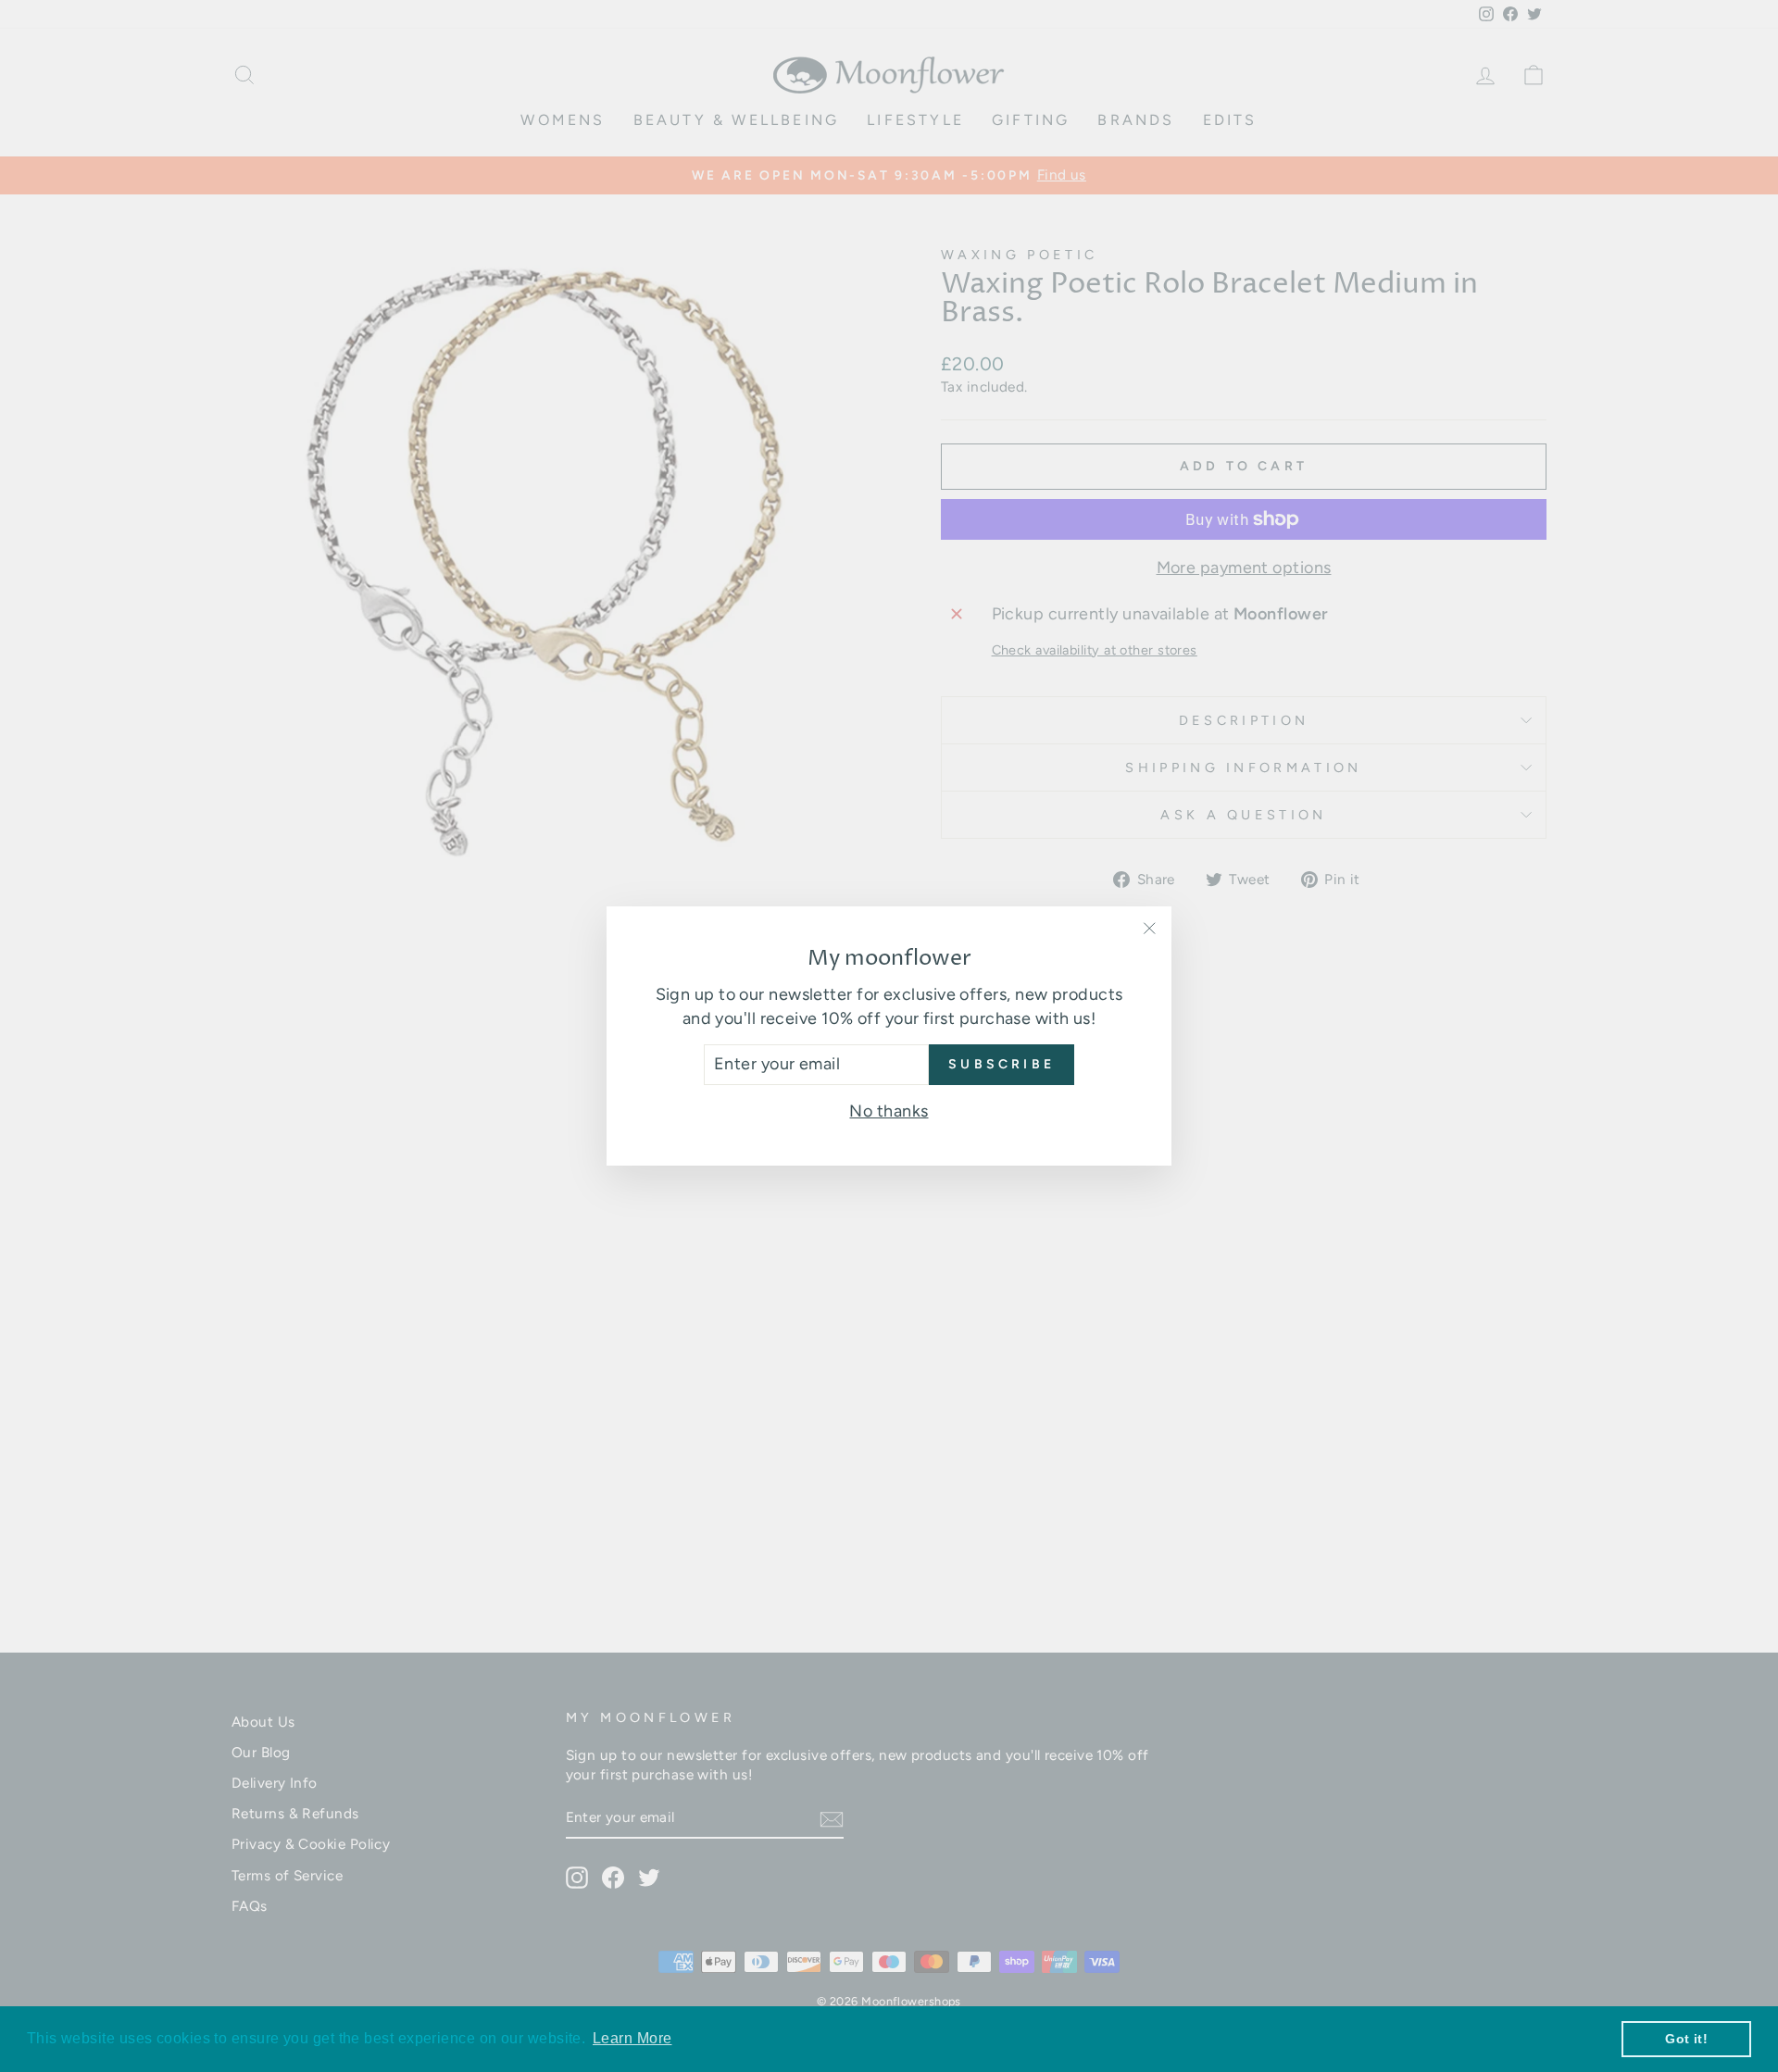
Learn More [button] (632, 2038)
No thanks (889, 1111)
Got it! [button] (1686, 2039)
